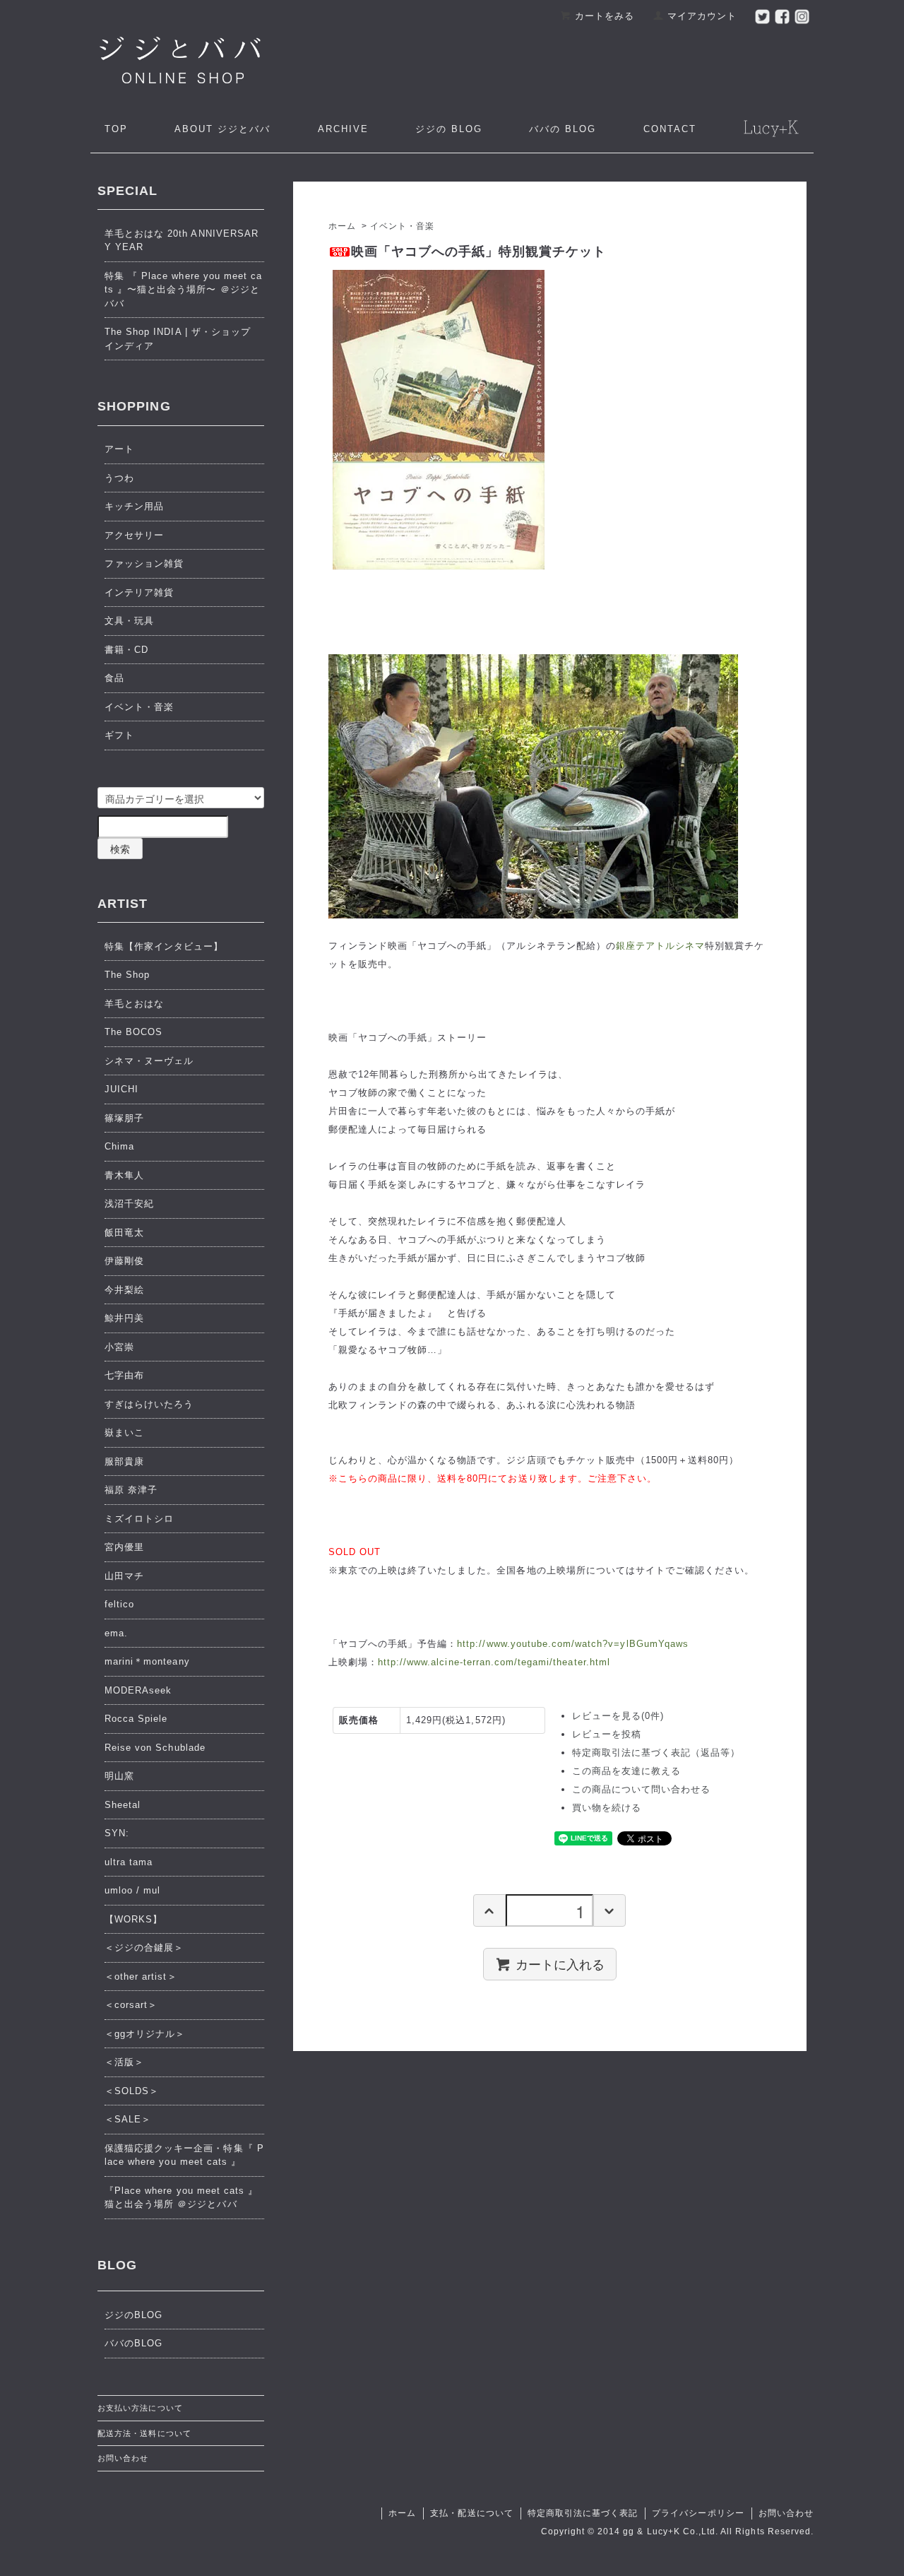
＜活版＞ (124, 2062)
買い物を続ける (607, 1808)
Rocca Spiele (136, 1719)
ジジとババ (222, 129)
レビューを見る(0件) (618, 1716)
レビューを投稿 (607, 1734)
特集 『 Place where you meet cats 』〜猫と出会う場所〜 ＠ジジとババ (183, 290)
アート (119, 449)
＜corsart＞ (131, 2005)
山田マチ (124, 1576)
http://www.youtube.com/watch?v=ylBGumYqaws (573, 1644)
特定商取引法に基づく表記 (583, 2513)
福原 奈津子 (131, 1490)
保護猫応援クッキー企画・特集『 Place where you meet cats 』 (184, 2155)
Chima (119, 1146)
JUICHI (121, 1089)
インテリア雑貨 (139, 592)
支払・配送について (471, 2513)
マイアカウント (702, 16)
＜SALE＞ (128, 2119)
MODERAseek (138, 1690)
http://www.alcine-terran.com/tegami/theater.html (494, 1662)
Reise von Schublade (155, 1748)
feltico (119, 1604)
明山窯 (119, 1776)
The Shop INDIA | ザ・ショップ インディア (178, 339)
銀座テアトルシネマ (660, 946)
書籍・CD (126, 650)
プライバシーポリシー (698, 2513)
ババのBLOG (133, 2343)
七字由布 (124, 1375)
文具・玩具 (129, 621)
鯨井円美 (124, 1318)
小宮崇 (119, 1347)
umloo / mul (132, 1890)
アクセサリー (134, 535)
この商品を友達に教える (626, 1771)
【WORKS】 (133, 1919)
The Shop (127, 975)
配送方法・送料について (144, 2433)
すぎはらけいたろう (149, 1404)
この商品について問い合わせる (642, 1789)
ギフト (119, 735)
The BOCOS (133, 1032)
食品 (114, 678)
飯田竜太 (124, 1233)
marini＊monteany (147, 1661)
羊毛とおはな (134, 1004)
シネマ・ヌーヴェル (149, 1061)
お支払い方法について (140, 2408)
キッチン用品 (134, 506)
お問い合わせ (123, 2458)
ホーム (342, 226)
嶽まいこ (124, 1432)
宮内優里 (124, 1547)
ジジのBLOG (133, 2315)
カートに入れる (560, 1963)
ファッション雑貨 (144, 563)
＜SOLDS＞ (132, 2091)
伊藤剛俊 (124, 1261)
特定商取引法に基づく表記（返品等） (656, 1753)
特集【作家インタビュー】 (164, 946)
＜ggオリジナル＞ (145, 2034)
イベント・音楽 (402, 226)
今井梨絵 (124, 1290)
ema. (116, 1633)
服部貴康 (124, 1461)
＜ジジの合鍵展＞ (144, 1948)
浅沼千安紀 (129, 1204)
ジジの (449, 129)
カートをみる (605, 16)
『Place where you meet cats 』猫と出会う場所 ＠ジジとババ (181, 2198)
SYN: (117, 1833)
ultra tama (129, 1862)
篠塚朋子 (124, 1118)
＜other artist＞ (141, 1977)
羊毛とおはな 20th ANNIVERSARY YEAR (182, 241)
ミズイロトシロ (139, 1519)
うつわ (119, 478)
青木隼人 (124, 1175)
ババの (563, 129)
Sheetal (123, 1805)
